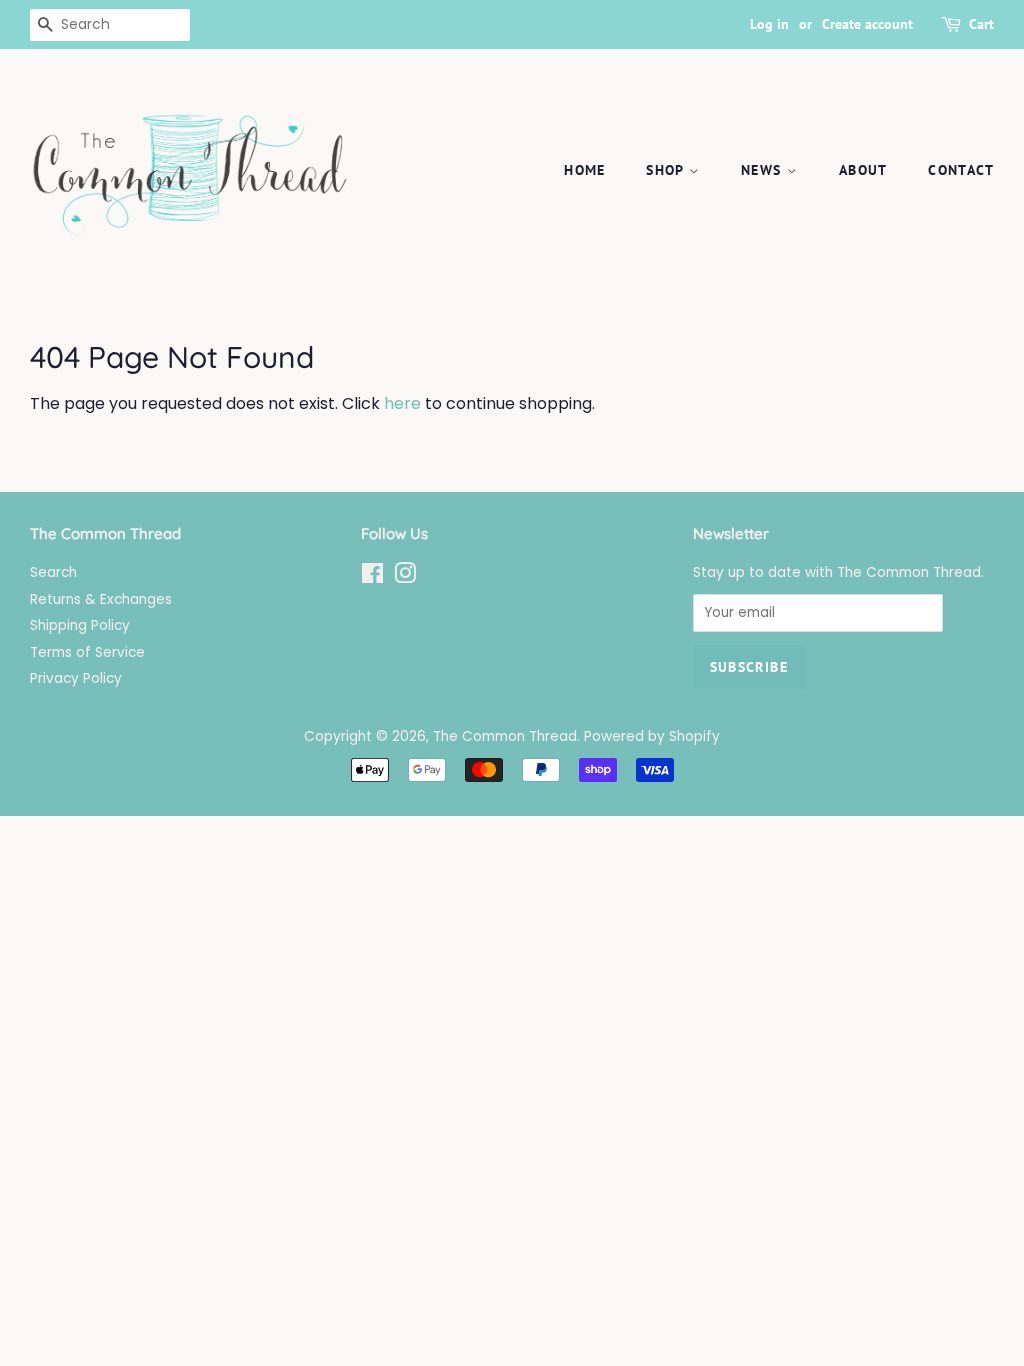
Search (53, 572)
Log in (769, 24)
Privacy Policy (76, 678)
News (764, 170)
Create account (867, 24)
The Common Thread (505, 736)
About (863, 170)
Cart (981, 24)
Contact (961, 170)
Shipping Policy (80, 625)
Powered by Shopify (652, 736)
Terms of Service (87, 652)
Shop (667, 170)
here (402, 403)
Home (585, 170)
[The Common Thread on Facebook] (372, 577)
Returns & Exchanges (101, 599)
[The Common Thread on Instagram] (405, 577)
